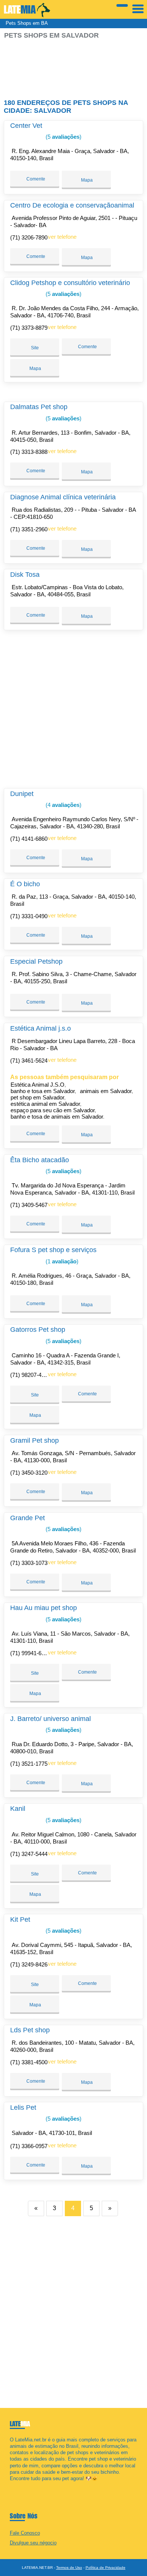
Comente (35, 179)
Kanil (18, 1809)
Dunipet (22, 794)
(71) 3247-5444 (29, 1854)
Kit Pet (20, 1919)
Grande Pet (28, 1518)
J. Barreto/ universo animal (51, 1719)
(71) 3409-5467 (29, 1205)
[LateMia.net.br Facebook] (11, 2485)
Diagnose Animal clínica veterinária (63, 497)
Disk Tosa (25, 575)
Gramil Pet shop (34, 1440)
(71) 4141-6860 (29, 839)
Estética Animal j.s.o (41, 1028)
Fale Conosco (25, 2533)
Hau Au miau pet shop (44, 1608)
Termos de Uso (69, 2568)
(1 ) (61, 1261)
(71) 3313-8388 (29, 452)
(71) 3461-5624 (29, 1061)
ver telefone (62, 237)
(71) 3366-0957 (29, 2146)
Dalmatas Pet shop (39, 407)
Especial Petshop (36, 961)
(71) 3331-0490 (29, 916)
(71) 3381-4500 (29, 2062)
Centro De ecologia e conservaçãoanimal (72, 205)
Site (35, 348)
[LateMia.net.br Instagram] (18, 2485)
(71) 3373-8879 (29, 328)
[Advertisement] (74, 66)
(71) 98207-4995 (30, 1375)
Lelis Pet (23, 2107)
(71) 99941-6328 (30, 1653)
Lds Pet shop (30, 2030)
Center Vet (26, 126)
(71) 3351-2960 (29, 529)
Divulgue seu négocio (33, 2543)
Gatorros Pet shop (38, 1330)
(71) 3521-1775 (29, 1764)
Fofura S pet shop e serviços (53, 1250)
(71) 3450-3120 (29, 1473)
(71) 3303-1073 (29, 1563)
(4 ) (63, 805)
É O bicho (25, 884)
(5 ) (63, 137)
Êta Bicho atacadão (40, 1160)
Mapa (86, 180)
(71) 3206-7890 (29, 237)
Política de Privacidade (106, 2568)
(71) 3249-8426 (29, 1964)
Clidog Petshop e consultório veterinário (70, 283)
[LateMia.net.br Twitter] (15, 2485)
